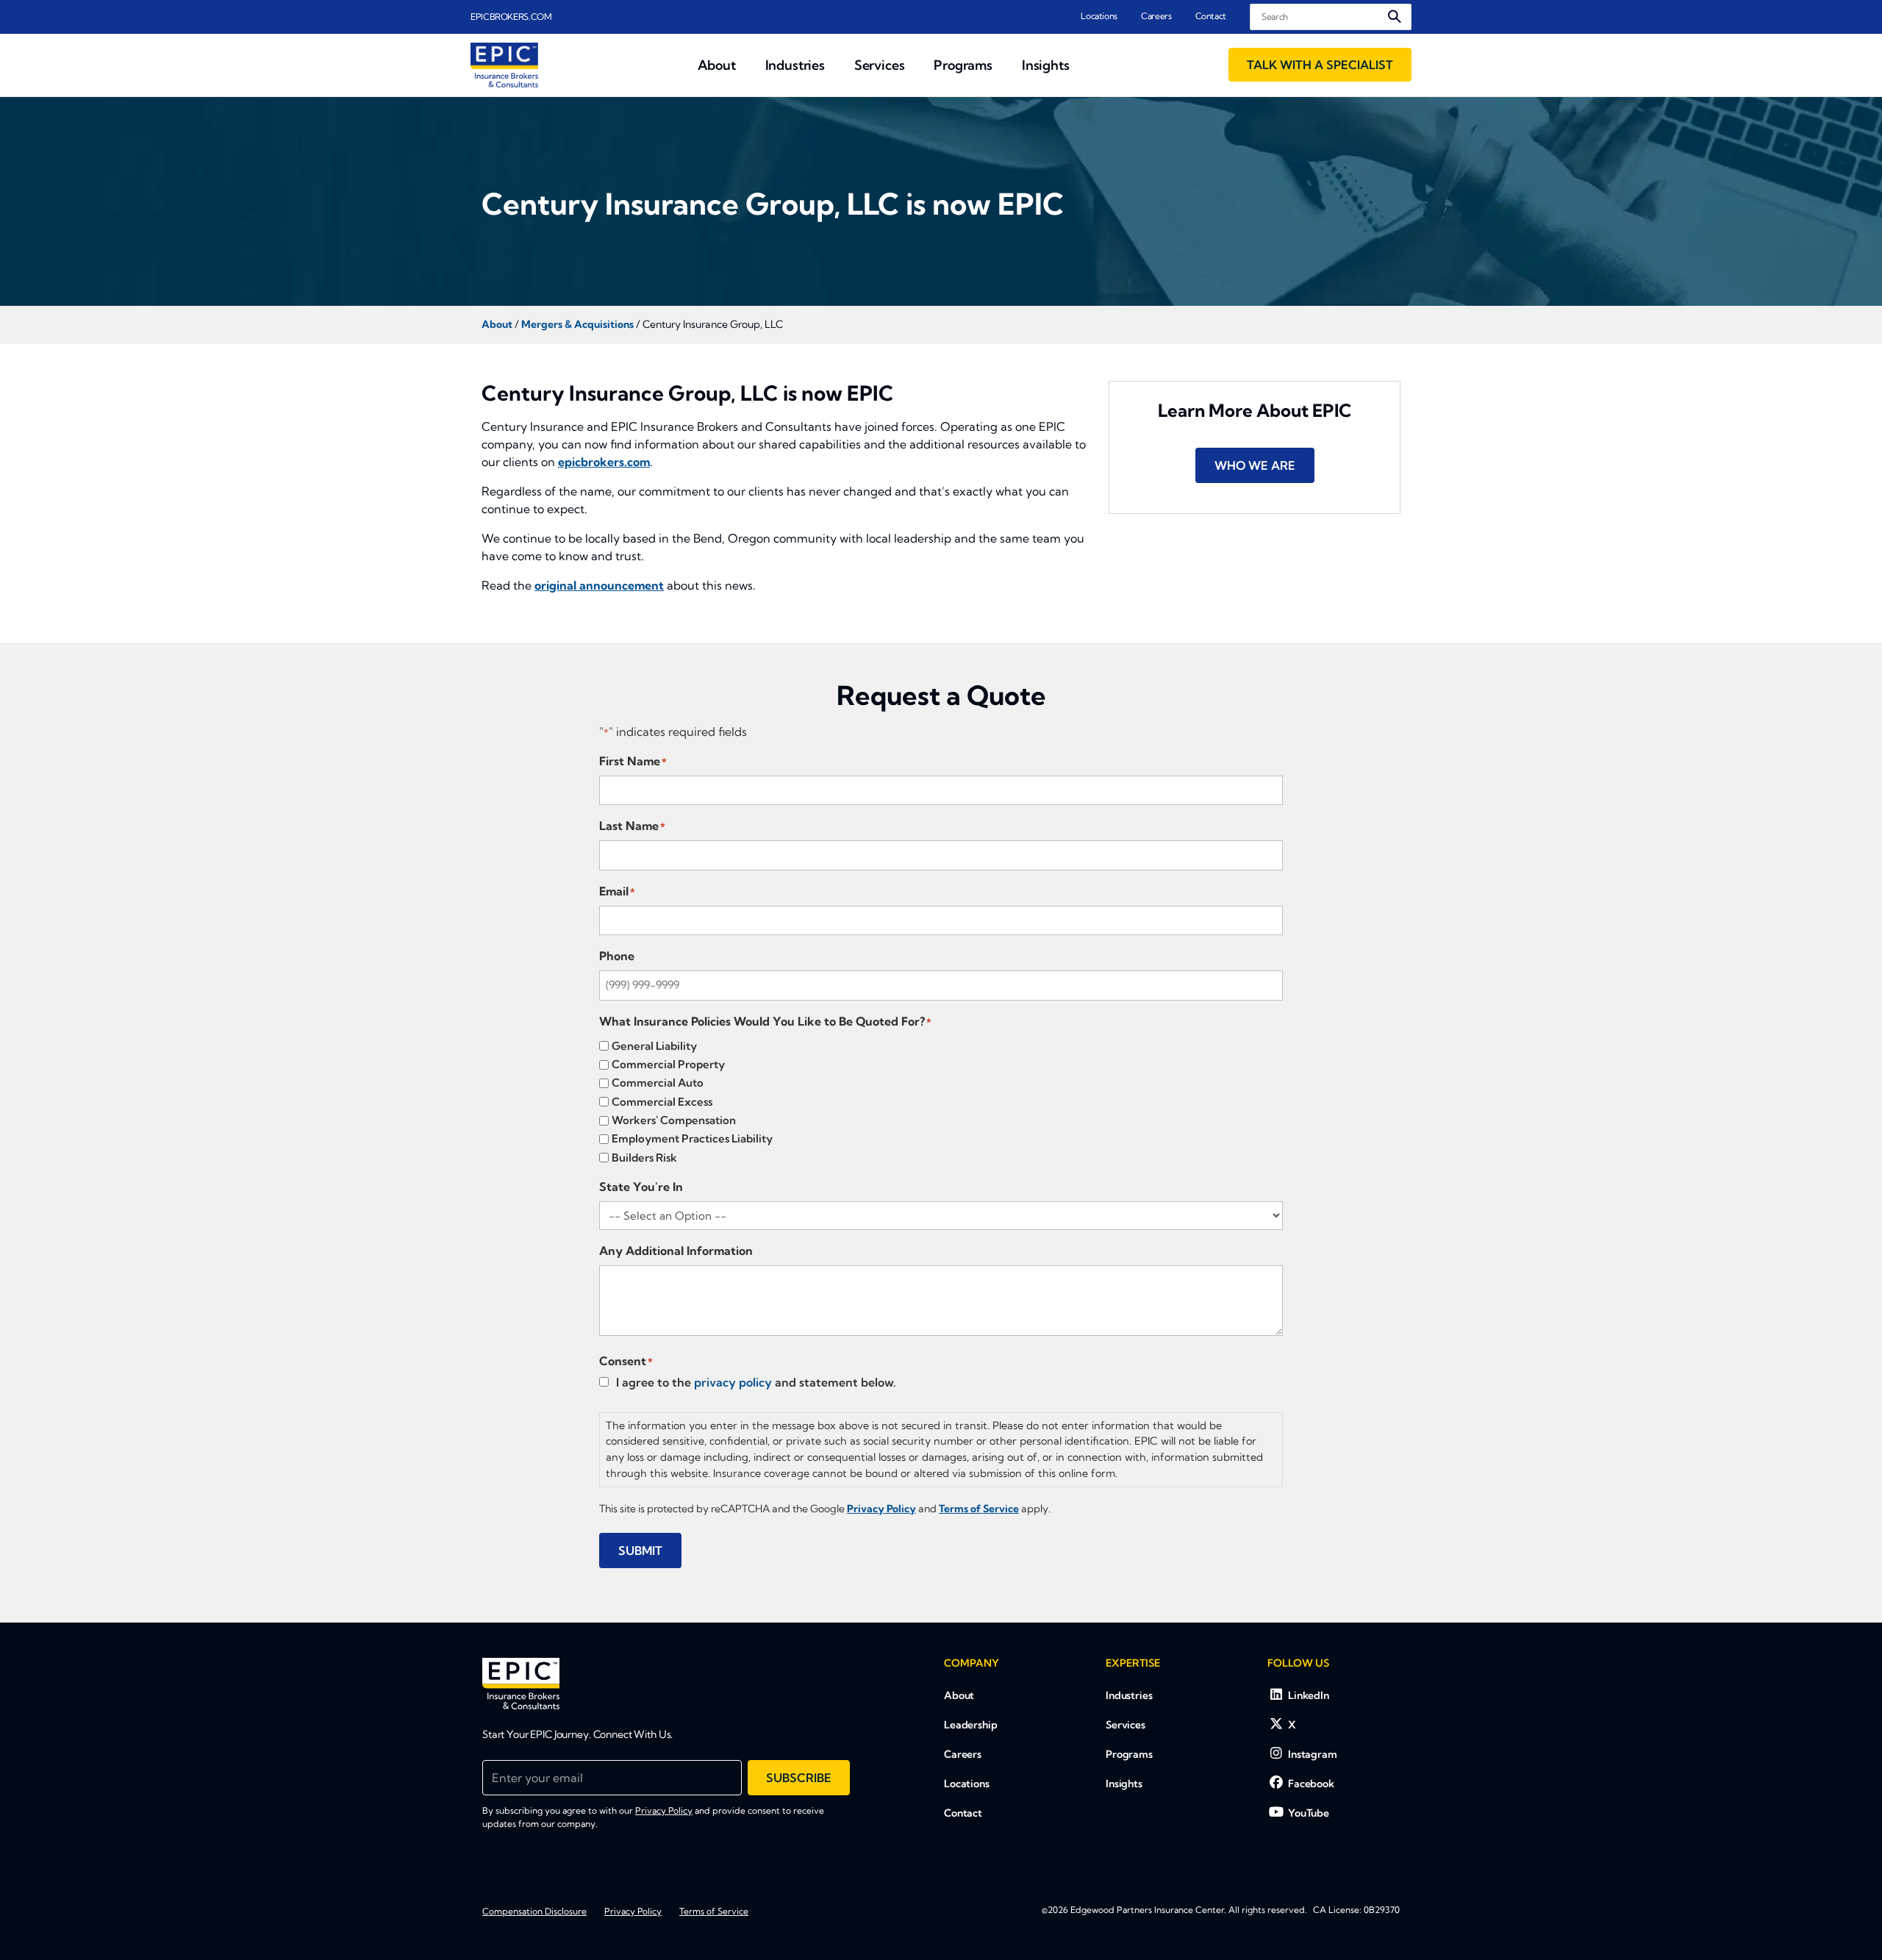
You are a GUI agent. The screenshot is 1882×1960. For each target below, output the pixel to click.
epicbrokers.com (604, 462)
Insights (1124, 1784)
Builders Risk (644, 1158)
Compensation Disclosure (534, 1911)
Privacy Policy (664, 1810)
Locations (1099, 16)
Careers (1156, 16)
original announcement (599, 585)
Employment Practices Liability (692, 1138)
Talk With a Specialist (1320, 65)
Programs (1129, 1754)
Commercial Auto (658, 1083)
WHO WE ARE (1255, 465)
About (959, 1695)
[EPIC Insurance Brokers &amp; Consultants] (521, 1684)
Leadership (971, 1725)
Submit (640, 1551)
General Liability (654, 1046)
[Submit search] (1395, 17)
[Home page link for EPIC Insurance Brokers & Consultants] (504, 65)
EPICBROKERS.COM (511, 17)
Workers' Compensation (674, 1120)
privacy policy (733, 1382)
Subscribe (799, 1778)
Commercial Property (668, 1064)
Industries (1129, 1695)
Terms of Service (714, 1911)
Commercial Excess (662, 1102)
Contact (1211, 16)
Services (1126, 1725)
